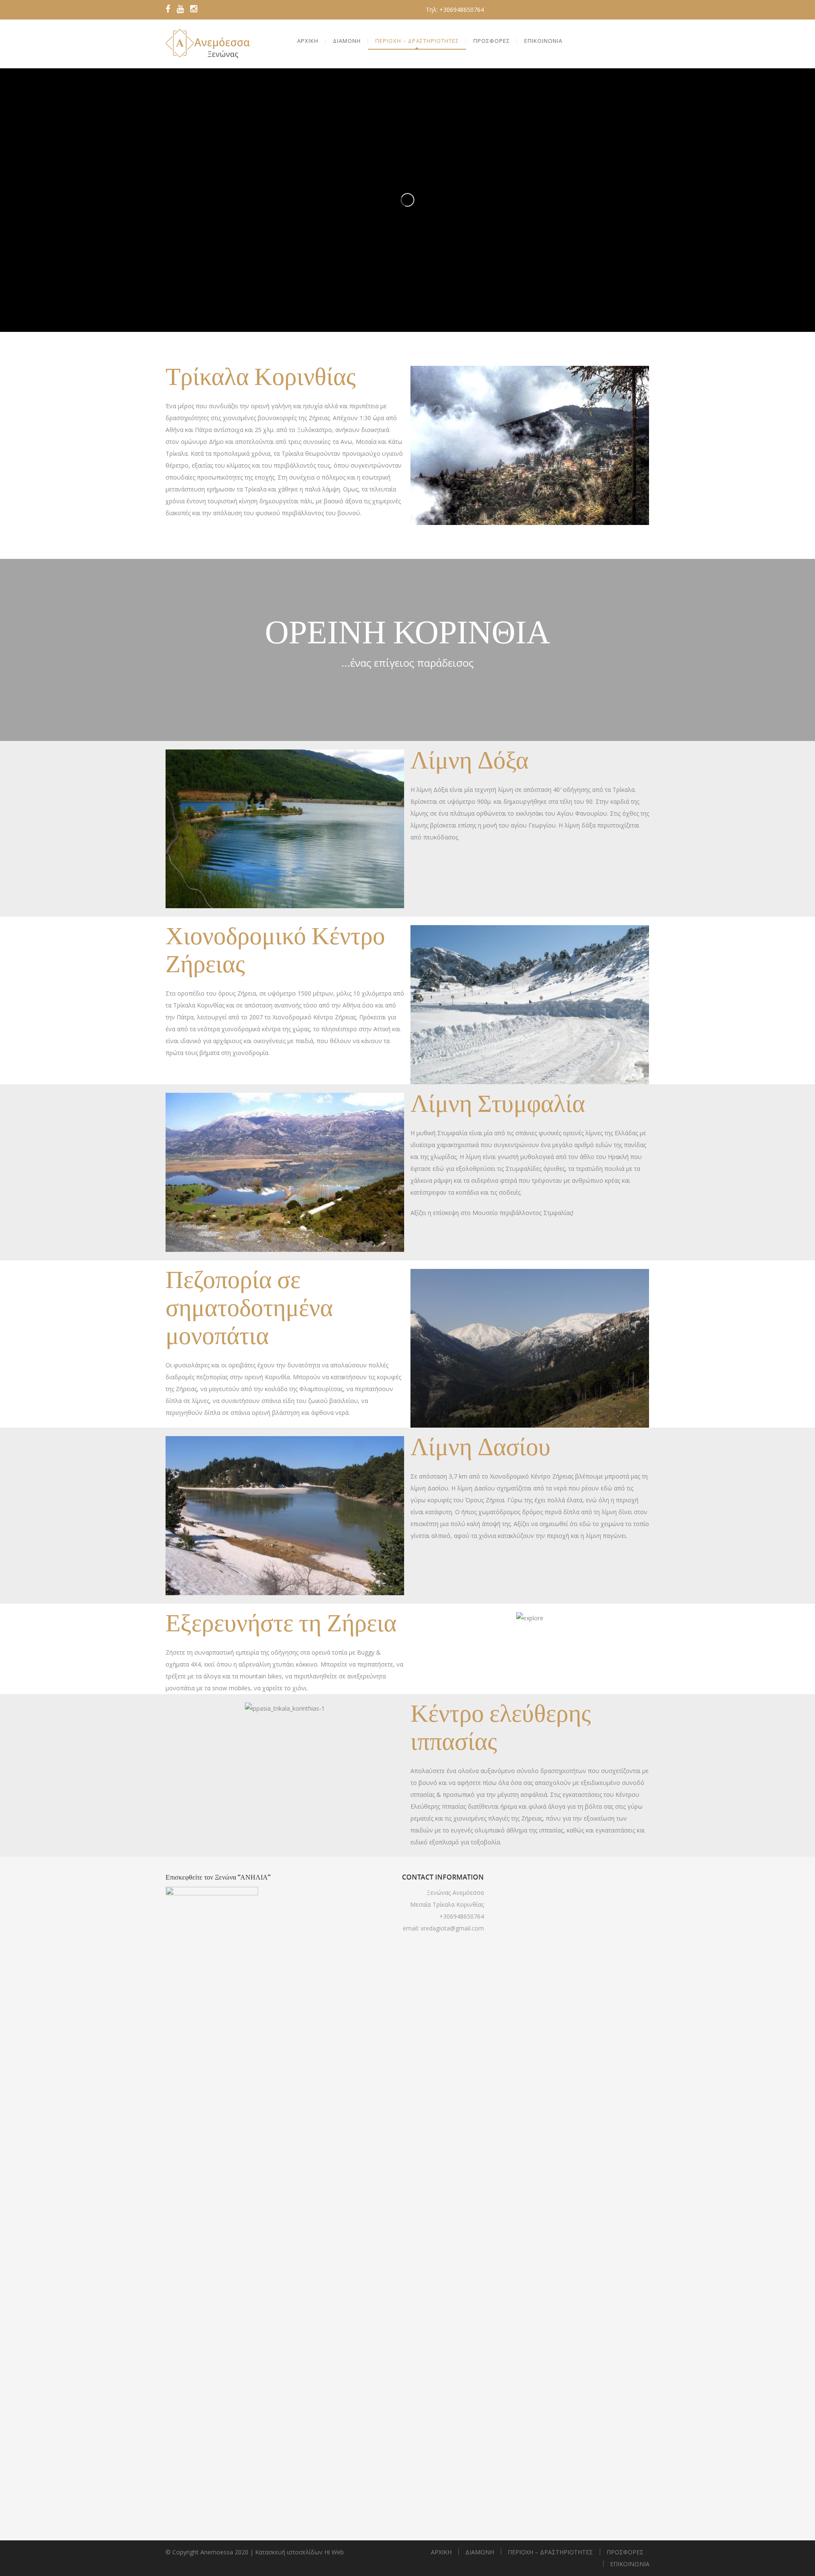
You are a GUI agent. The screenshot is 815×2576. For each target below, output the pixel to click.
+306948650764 (462, 1916)
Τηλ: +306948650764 (455, 10)
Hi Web (334, 2552)
